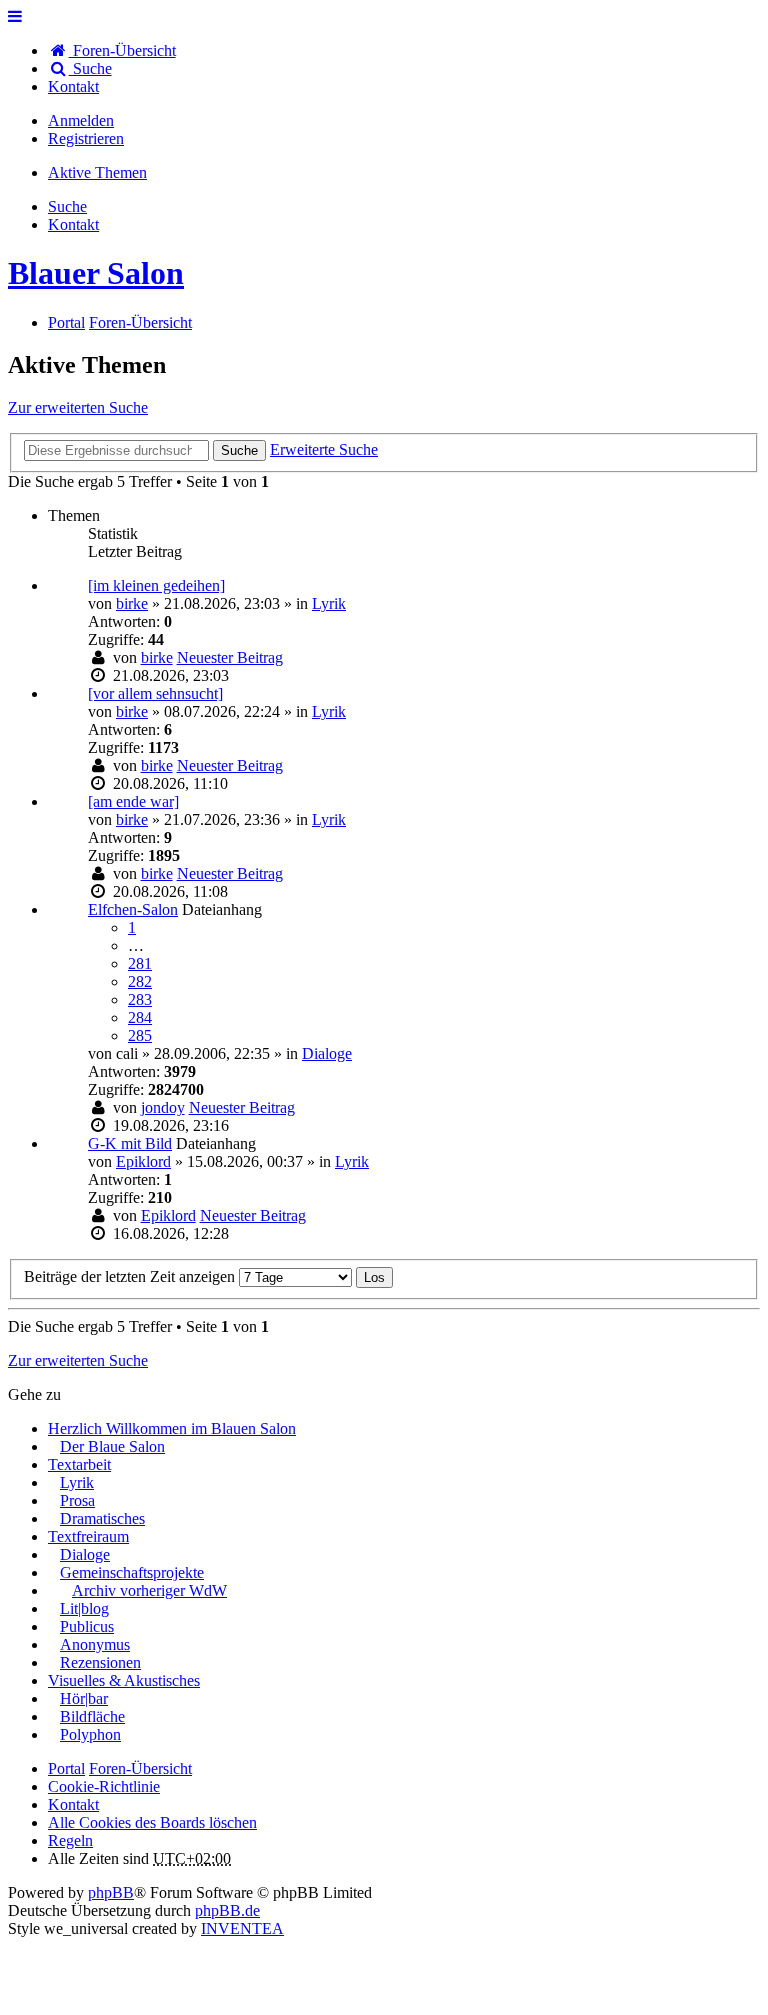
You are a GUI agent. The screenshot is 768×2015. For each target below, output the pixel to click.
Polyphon (90, 1734)
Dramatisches (102, 1518)
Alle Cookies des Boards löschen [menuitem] (152, 1822)
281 (140, 963)
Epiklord (143, 1161)
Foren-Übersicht (140, 1768)
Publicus (87, 1626)
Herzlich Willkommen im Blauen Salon (172, 1428)
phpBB (111, 1892)
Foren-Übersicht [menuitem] (122, 50)
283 (140, 999)
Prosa (77, 1500)
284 (140, 1017)
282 (140, 981)
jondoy (163, 1107)
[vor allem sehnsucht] (155, 693)
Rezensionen (100, 1662)
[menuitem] (73, 86)
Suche (239, 450)
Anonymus (95, 1644)
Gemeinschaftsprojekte (132, 1572)
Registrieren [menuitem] (86, 138)
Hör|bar (84, 1698)
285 (140, 1035)
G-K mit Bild (130, 1143)
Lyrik (329, 603)
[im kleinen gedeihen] (156, 585)
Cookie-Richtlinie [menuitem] (104, 1786)
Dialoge (327, 1053)
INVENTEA (242, 1928)
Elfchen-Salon (133, 909)
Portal (66, 322)
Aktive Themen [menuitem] (97, 172)
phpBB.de (227, 1910)
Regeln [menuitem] (70, 1840)
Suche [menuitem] (90, 68)
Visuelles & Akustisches (124, 1680)
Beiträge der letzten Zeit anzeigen (131, 1276)
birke (132, 603)
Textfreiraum (88, 1536)
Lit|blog (84, 1608)
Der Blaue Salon (112, 1446)
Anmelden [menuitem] (81, 120)
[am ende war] (133, 801)
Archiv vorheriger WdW (149, 1590)
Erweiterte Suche (324, 449)
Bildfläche (92, 1716)
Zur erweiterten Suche (78, 407)
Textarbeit (79, 1464)
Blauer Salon (96, 273)
